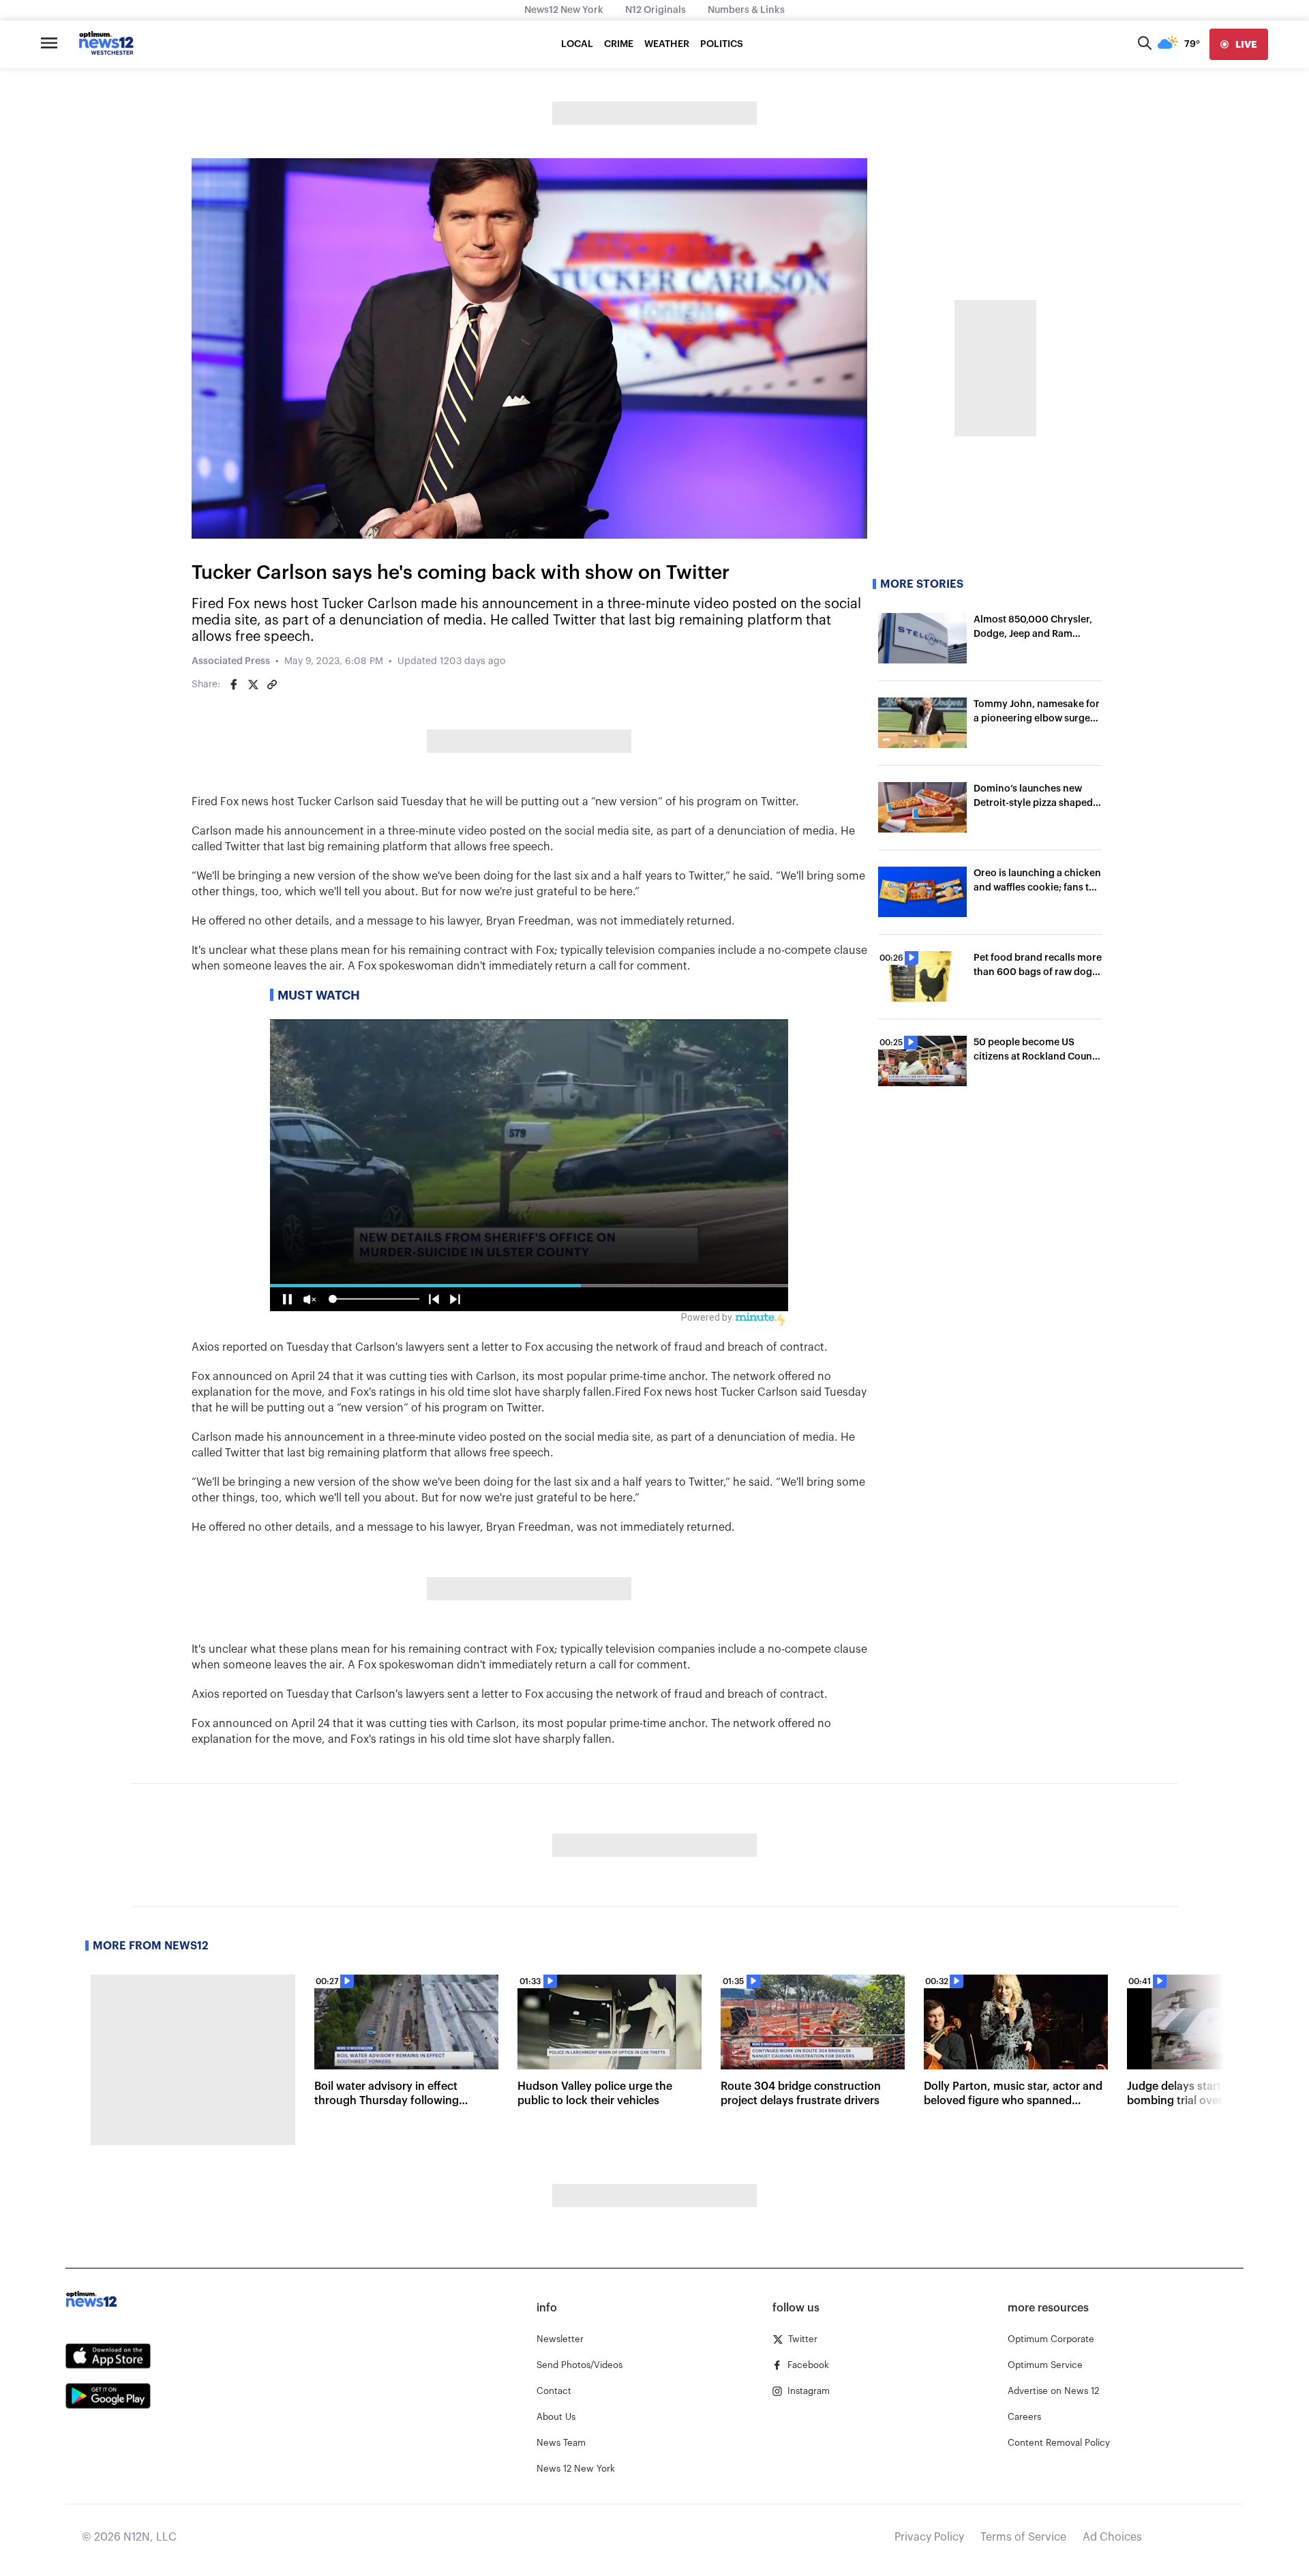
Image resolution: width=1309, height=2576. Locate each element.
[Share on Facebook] (234, 685)
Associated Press (231, 661)
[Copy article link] (272, 685)
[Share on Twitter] (253, 685)
